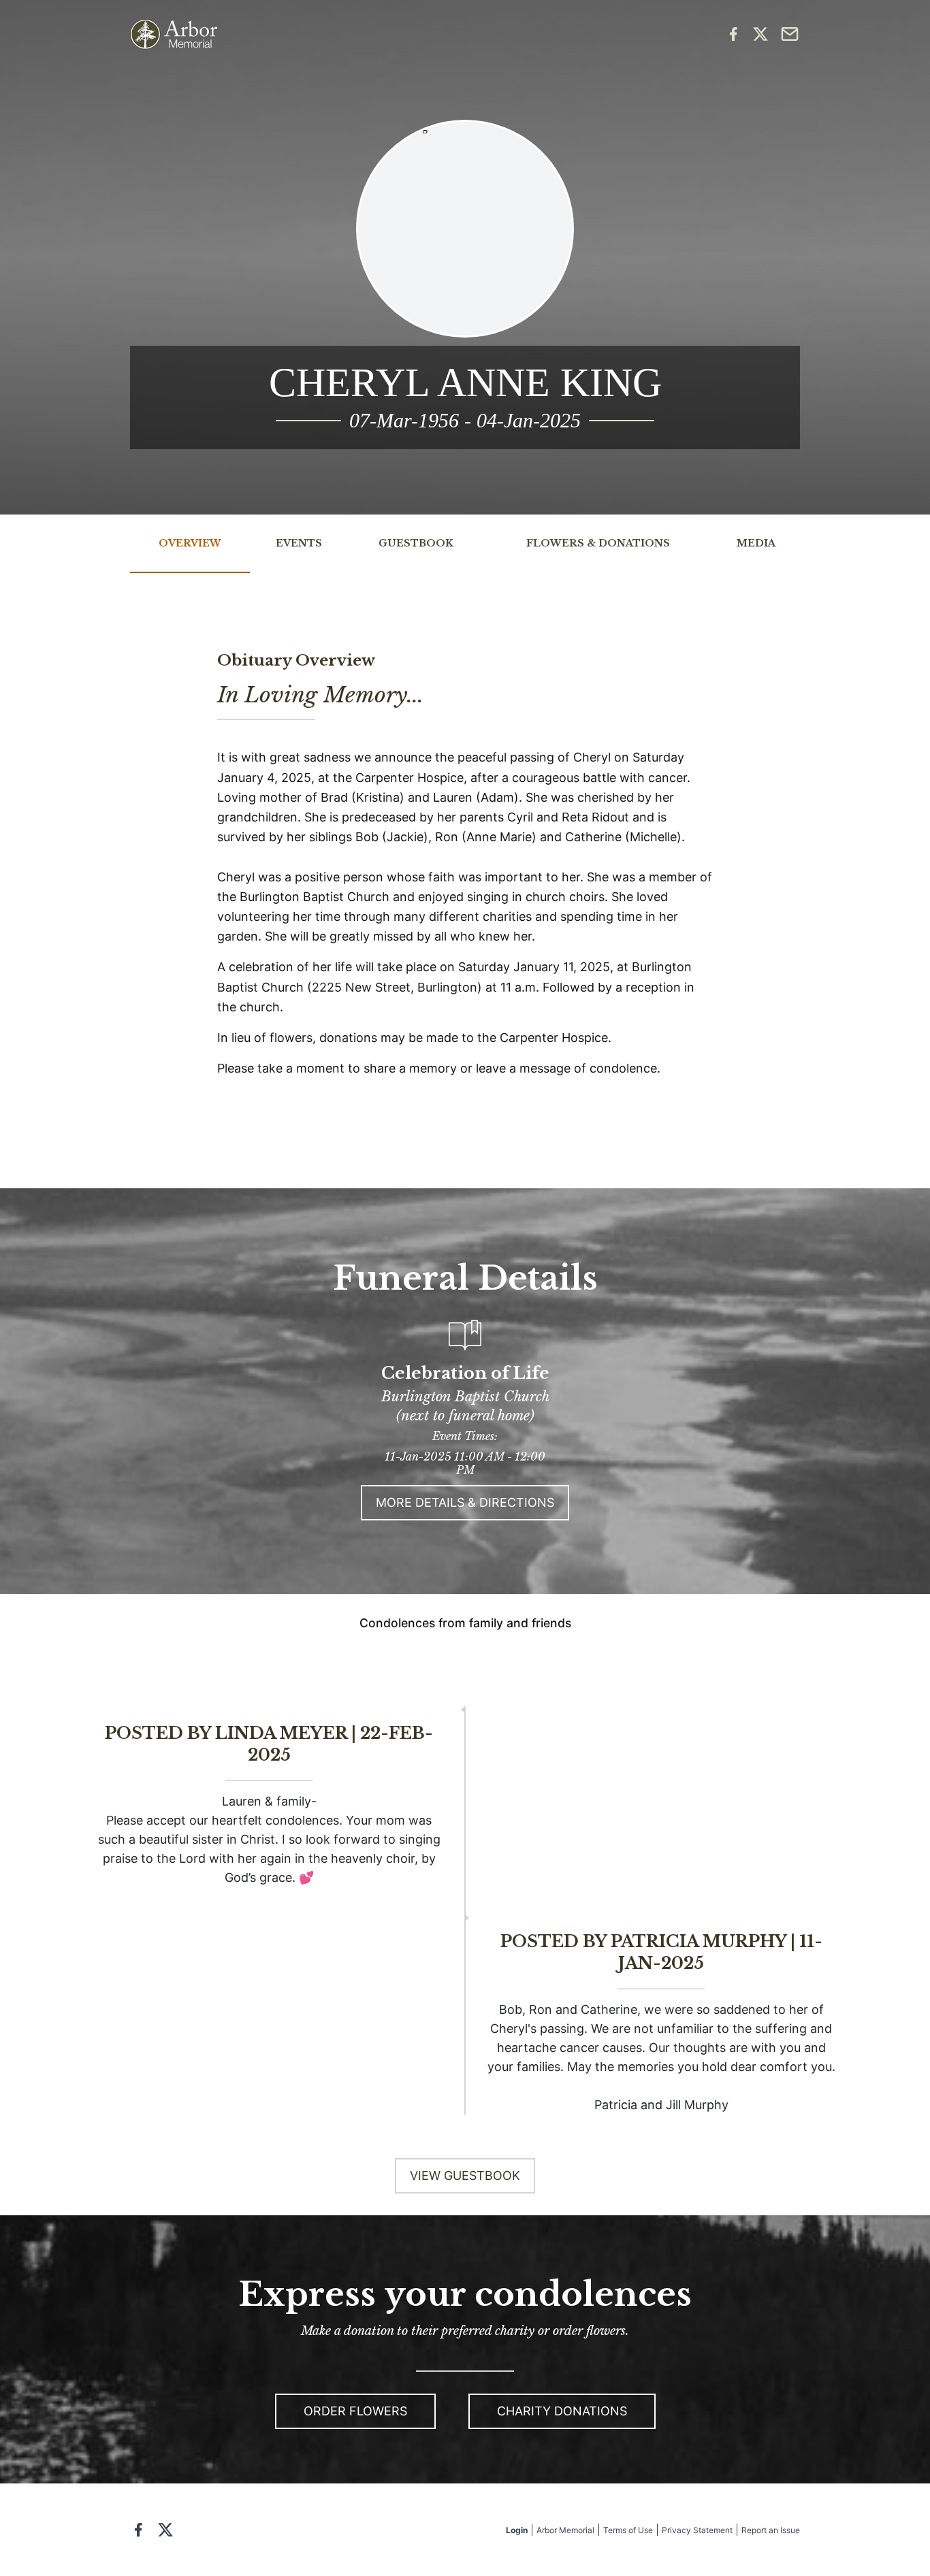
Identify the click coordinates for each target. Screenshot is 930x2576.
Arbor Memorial (565, 2530)
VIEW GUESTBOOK (465, 2175)
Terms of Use (628, 2530)
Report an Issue (771, 2530)
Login (517, 2530)
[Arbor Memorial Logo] (174, 34)
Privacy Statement (697, 2530)
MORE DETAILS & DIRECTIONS (465, 1502)
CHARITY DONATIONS (562, 2411)
